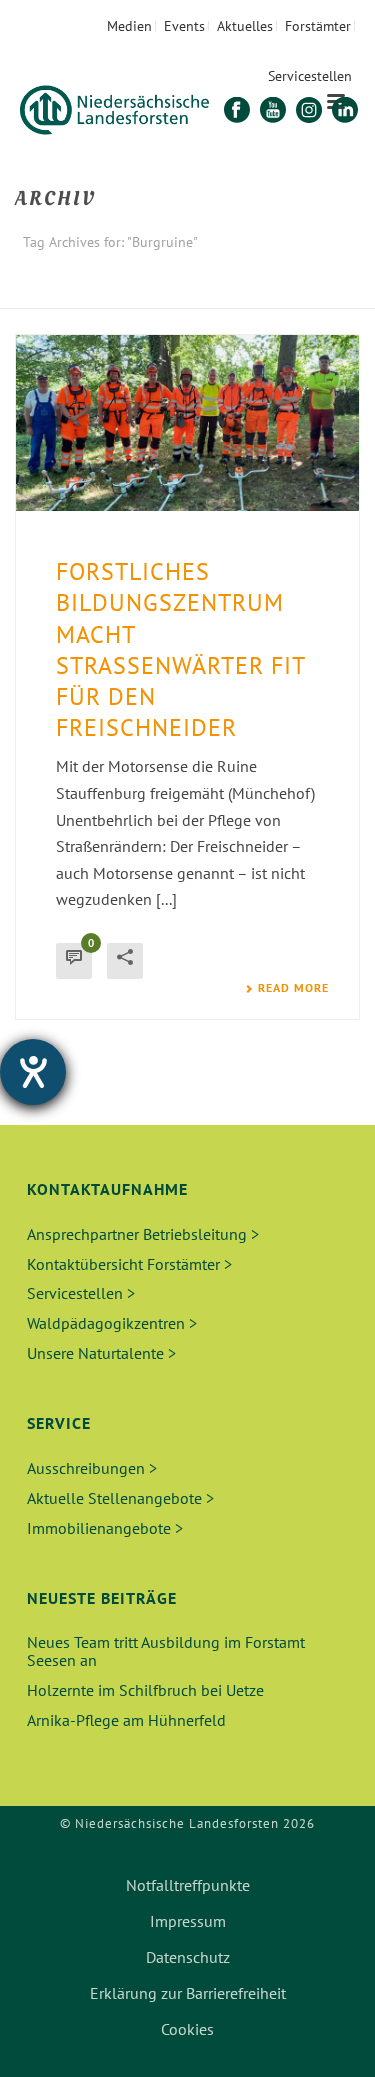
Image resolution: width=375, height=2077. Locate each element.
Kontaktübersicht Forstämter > (129, 1264)
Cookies (187, 2029)
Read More (293, 988)
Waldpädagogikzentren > (112, 1323)
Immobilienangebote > (105, 1528)
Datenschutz (188, 1957)
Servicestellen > (81, 1293)
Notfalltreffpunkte (188, 1885)
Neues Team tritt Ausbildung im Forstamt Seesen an (166, 1651)
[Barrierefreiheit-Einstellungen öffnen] (33, 1072)
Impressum (188, 1921)
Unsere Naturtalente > (101, 1353)
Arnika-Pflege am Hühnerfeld (126, 1720)
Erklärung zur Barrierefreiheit (188, 1993)
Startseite (151, 294)
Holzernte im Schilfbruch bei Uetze (145, 1690)
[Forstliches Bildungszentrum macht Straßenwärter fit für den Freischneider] (187, 423)
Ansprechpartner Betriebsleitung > (143, 1234)
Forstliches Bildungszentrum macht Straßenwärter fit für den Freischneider (180, 649)
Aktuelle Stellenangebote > (120, 1498)
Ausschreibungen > (92, 1468)
